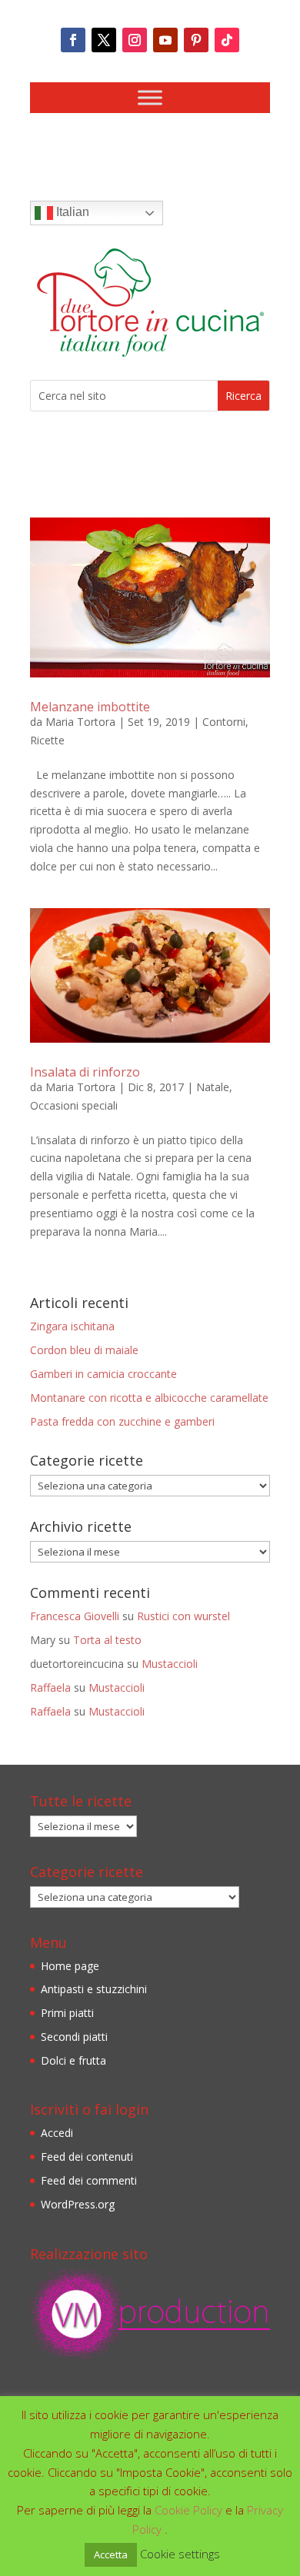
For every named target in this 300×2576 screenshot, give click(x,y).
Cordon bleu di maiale (84, 1350)
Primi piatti (67, 2013)
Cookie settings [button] (180, 2554)
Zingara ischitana (72, 1326)
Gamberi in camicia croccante (103, 1374)
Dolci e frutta (73, 2060)
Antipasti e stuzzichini (94, 1989)
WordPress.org (78, 2204)
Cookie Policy (190, 2510)
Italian (71, 212)
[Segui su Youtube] (165, 40)
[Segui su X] (104, 40)
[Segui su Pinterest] (196, 40)
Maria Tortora (80, 722)
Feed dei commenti (89, 2180)
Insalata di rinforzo (85, 1072)
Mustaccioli (170, 1664)
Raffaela (50, 1687)
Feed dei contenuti (87, 2157)
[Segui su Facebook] (73, 40)
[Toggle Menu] (150, 97)
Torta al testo (107, 1640)
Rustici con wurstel (183, 1616)
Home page (70, 1966)
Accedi (57, 2133)
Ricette (47, 740)
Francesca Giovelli (75, 1616)
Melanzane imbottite (90, 707)
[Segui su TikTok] (227, 40)
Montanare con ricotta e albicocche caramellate (149, 1398)
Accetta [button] (111, 2554)
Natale (213, 1087)
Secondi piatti (74, 2037)
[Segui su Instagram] (135, 40)
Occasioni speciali (74, 1105)
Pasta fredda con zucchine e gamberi (122, 1421)
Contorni (224, 722)
